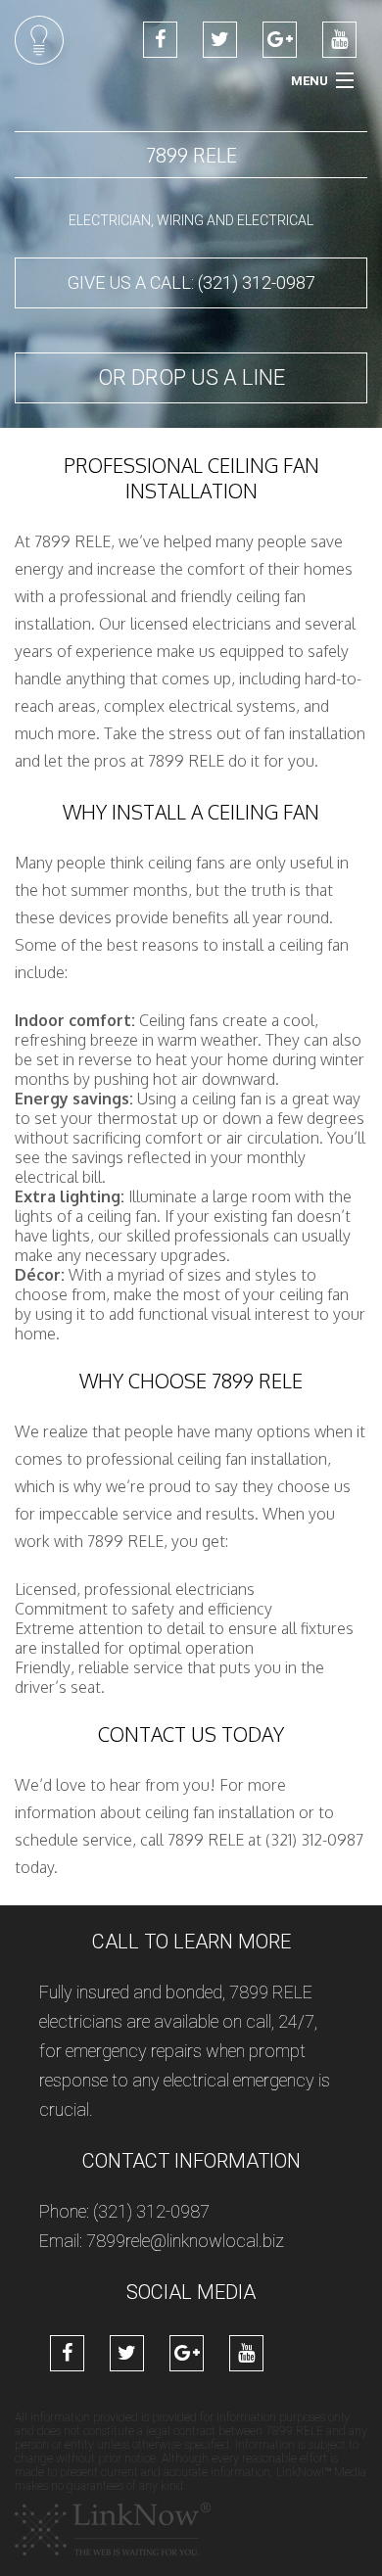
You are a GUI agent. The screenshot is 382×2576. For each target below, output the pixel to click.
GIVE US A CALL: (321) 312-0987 (191, 282)
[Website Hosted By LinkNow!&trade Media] (113, 2529)
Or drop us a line (191, 377)
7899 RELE (191, 155)
